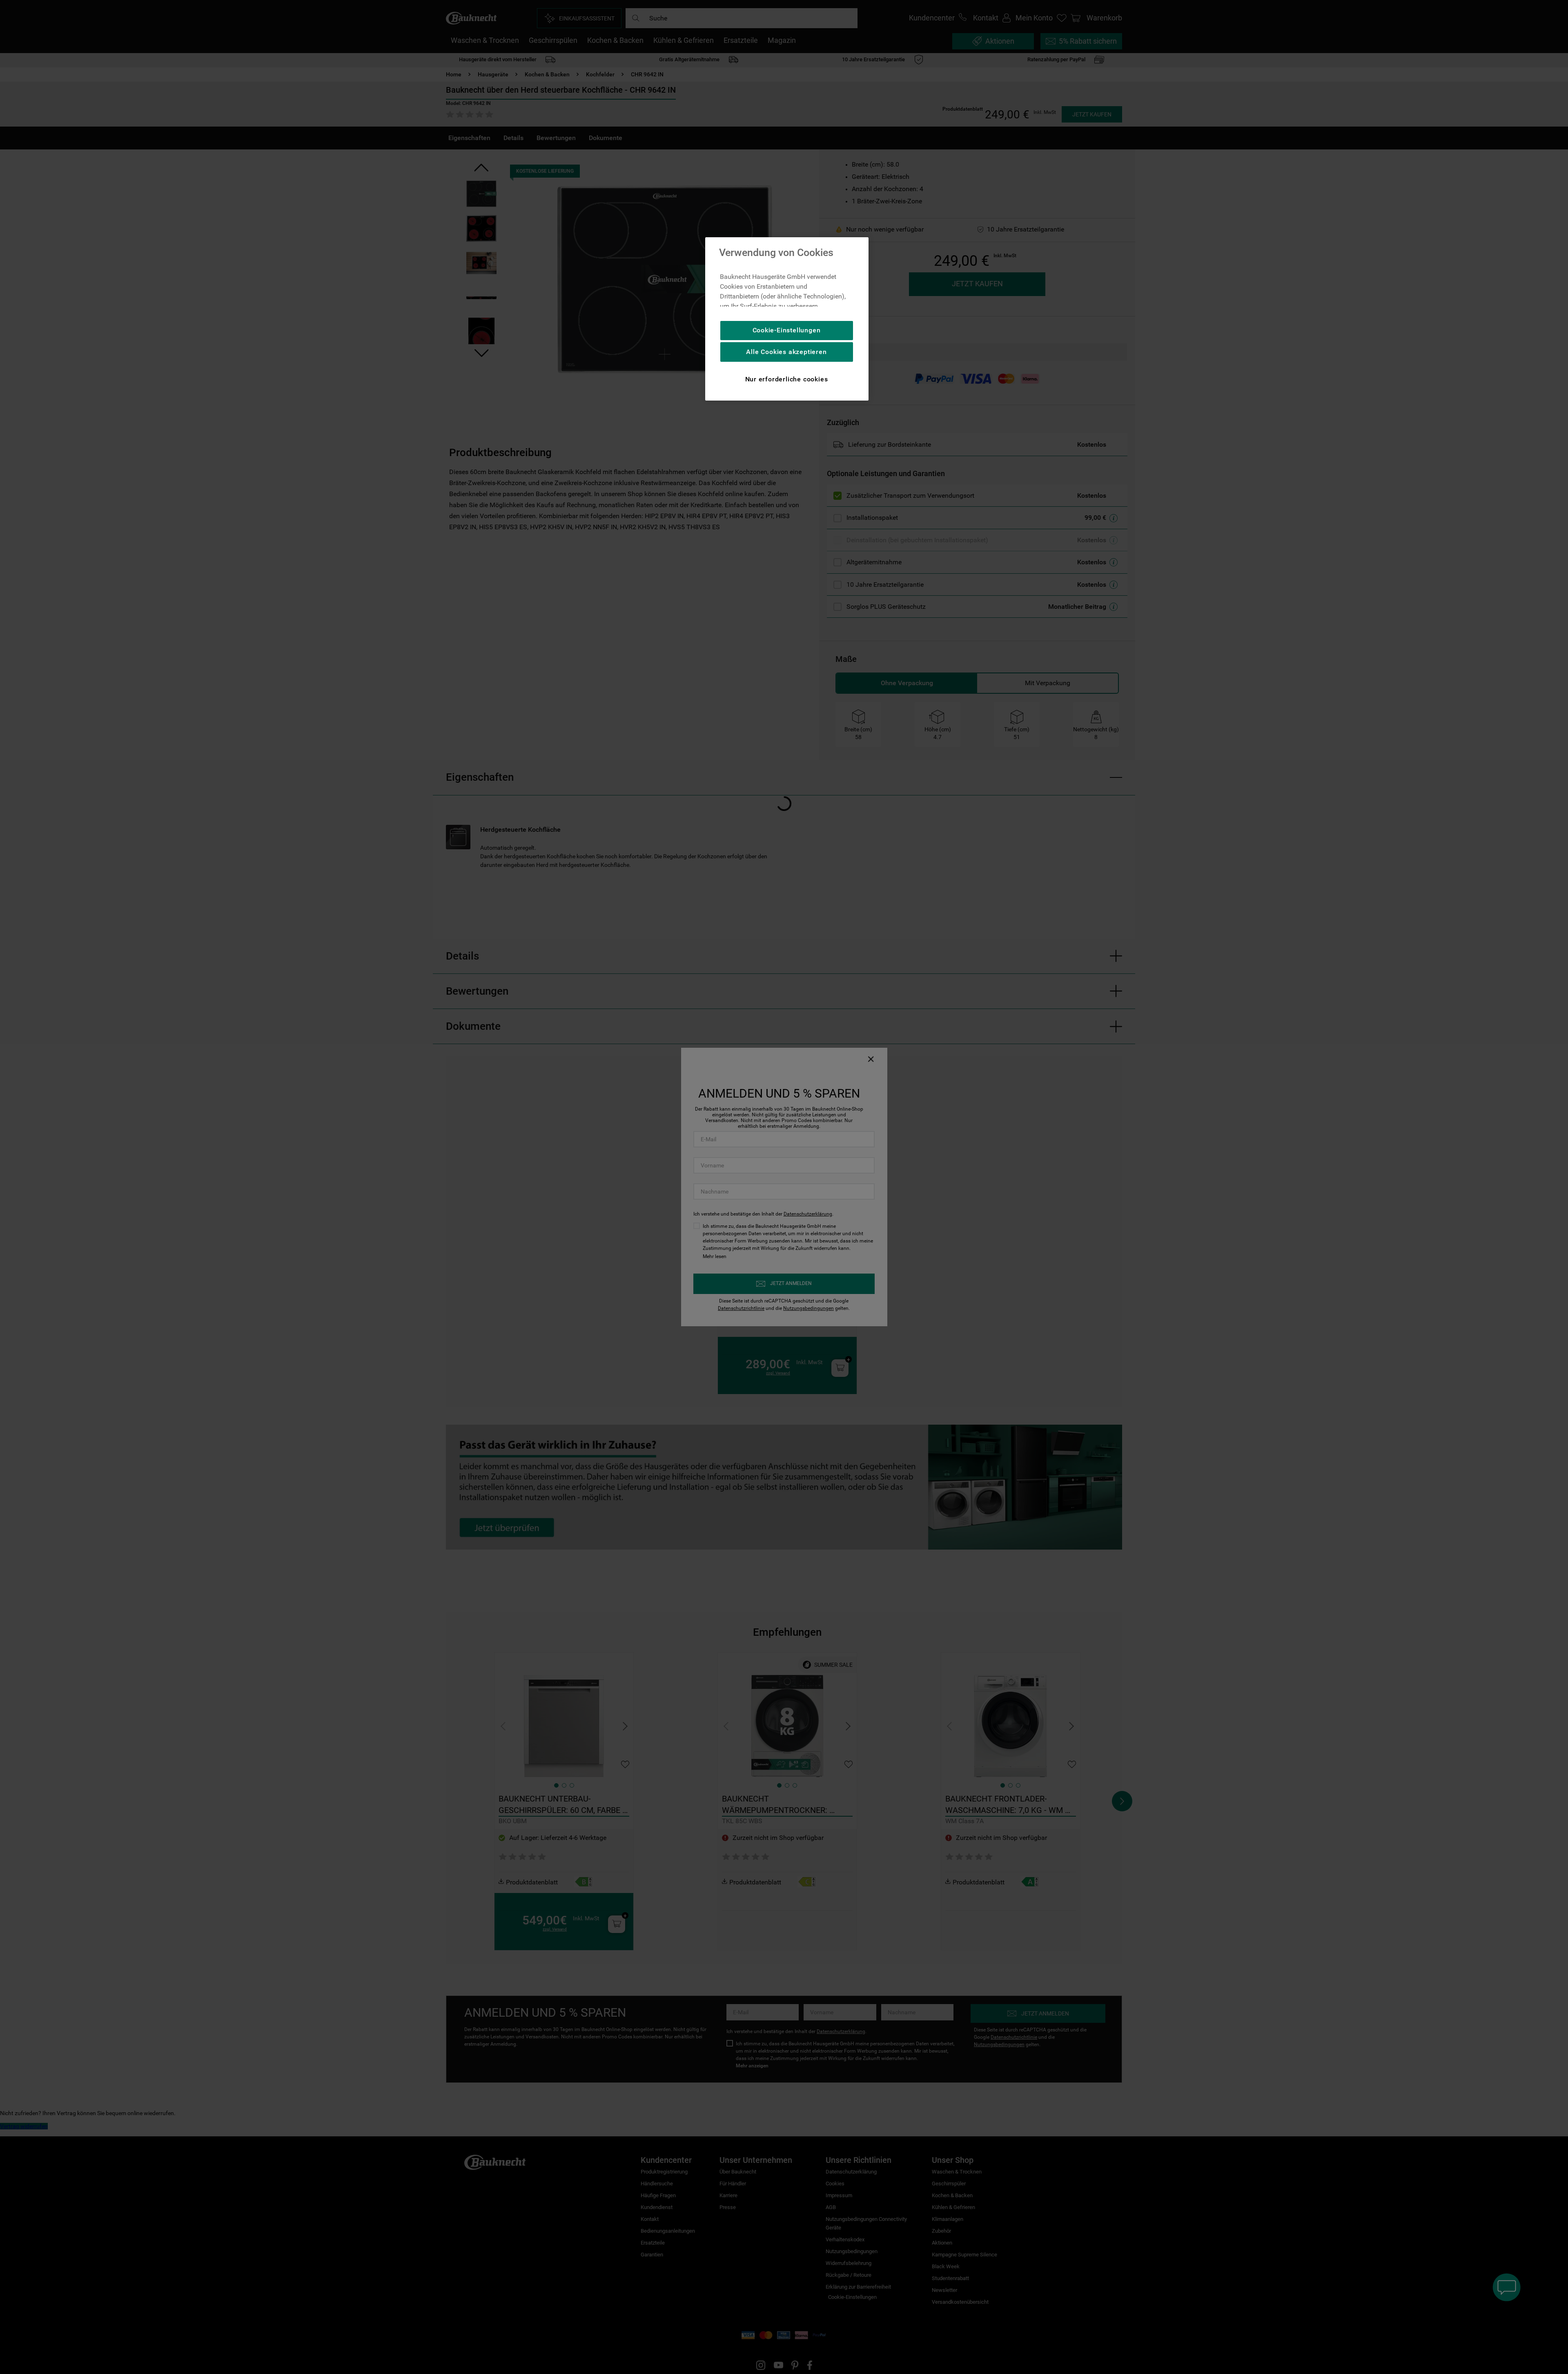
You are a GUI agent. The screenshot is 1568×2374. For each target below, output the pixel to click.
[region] (787, 319)
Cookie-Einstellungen (787, 330)
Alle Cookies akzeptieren (786, 352)
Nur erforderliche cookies (787, 379)
